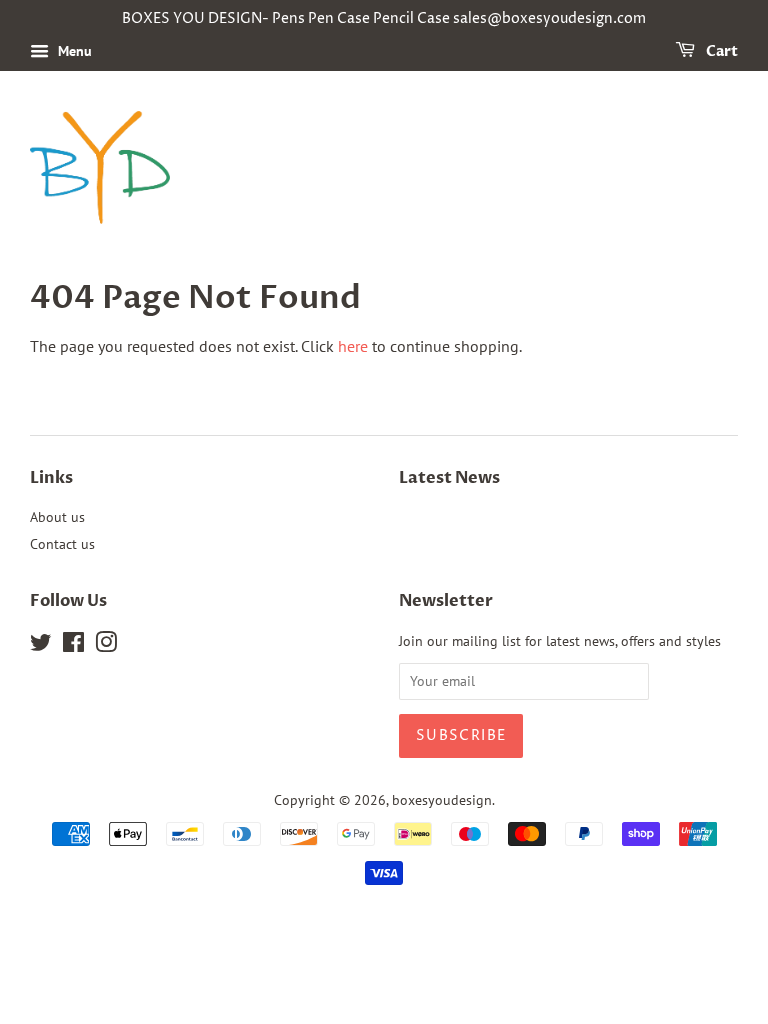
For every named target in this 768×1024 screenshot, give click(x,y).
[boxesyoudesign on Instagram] (106, 646)
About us (57, 517)
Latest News (449, 478)
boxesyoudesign (442, 800)
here (353, 346)
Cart (720, 51)
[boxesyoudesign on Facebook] (73, 646)
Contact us (62, 544)
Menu (73, 51)
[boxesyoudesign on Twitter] (41, 646)
